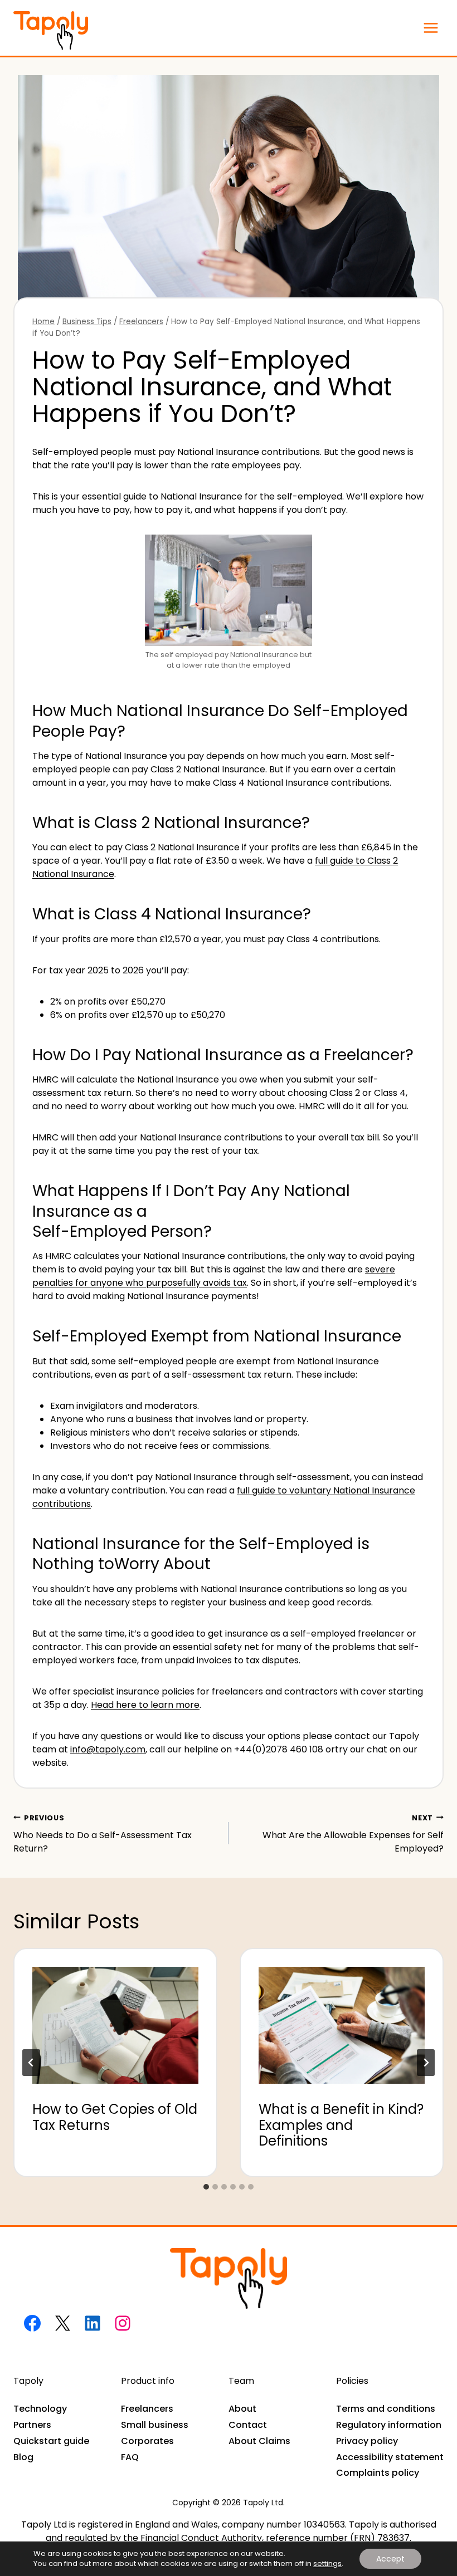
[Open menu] (431, 28)
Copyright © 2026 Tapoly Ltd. (229, 2502)
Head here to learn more (145, 1705)
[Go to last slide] (31, 2063)
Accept (390, 2559)
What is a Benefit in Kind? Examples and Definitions (341, 2125)
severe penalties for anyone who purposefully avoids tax (214, 1276)
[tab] (206, 2187)
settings (327, 2564)
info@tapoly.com (108, 1749)
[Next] (426, 2063)
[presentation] (115, 2016)
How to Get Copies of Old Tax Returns (115, 2117)
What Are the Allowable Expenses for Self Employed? (353, 1834)
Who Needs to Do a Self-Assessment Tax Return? (103, 1834)
